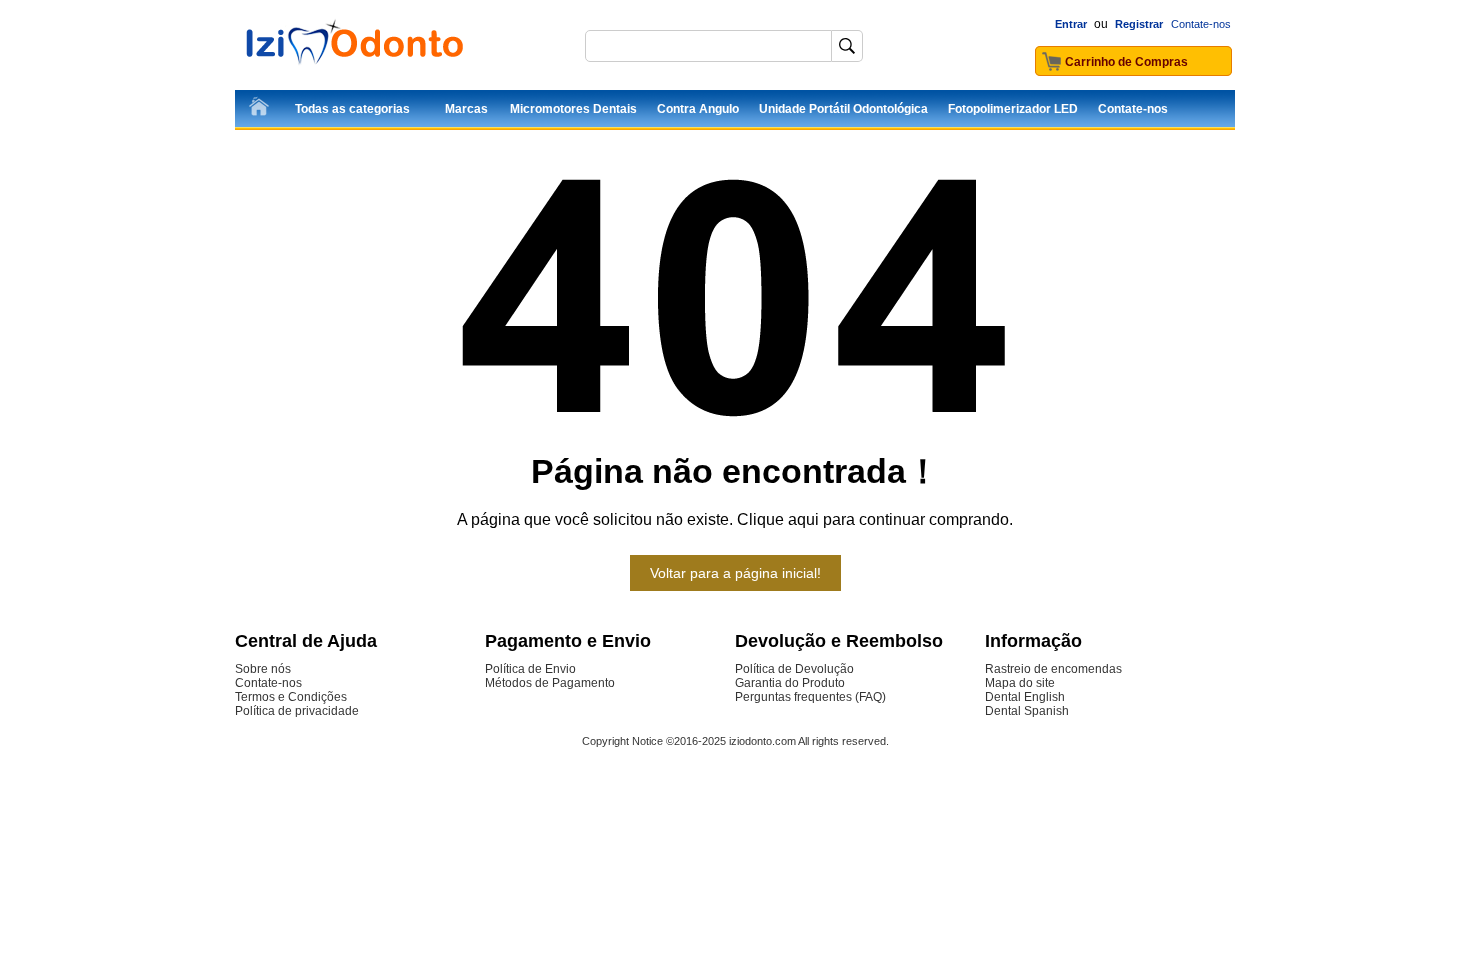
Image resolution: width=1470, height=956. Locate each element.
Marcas (466, 109)
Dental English (1025, 697)
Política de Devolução (794, 669)
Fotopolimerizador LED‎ (1013, 109)
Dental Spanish (1027, 711)
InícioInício (260, 110)
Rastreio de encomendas (1053, 669)
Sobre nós (263, 669)
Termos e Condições (291, 697)
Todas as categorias (352, 109)
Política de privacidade (297, 711)
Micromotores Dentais (573, 109)
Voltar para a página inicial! (735, 573)
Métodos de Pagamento (550, 683)
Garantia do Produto (790, 683)
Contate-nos (1201, 24)
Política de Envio (530, 669)
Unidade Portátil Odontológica (843, 109)
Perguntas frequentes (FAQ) (810, 697)
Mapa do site (1020, 683)
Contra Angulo (698, 109)
